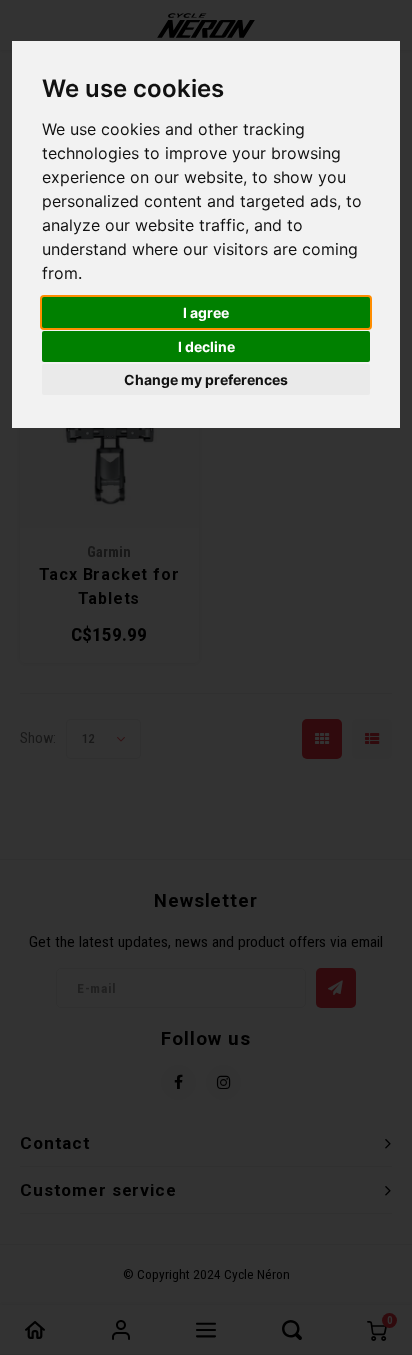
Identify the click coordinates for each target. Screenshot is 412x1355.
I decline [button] (206, 346)
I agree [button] (206, 312)
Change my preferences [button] (206, 379)
